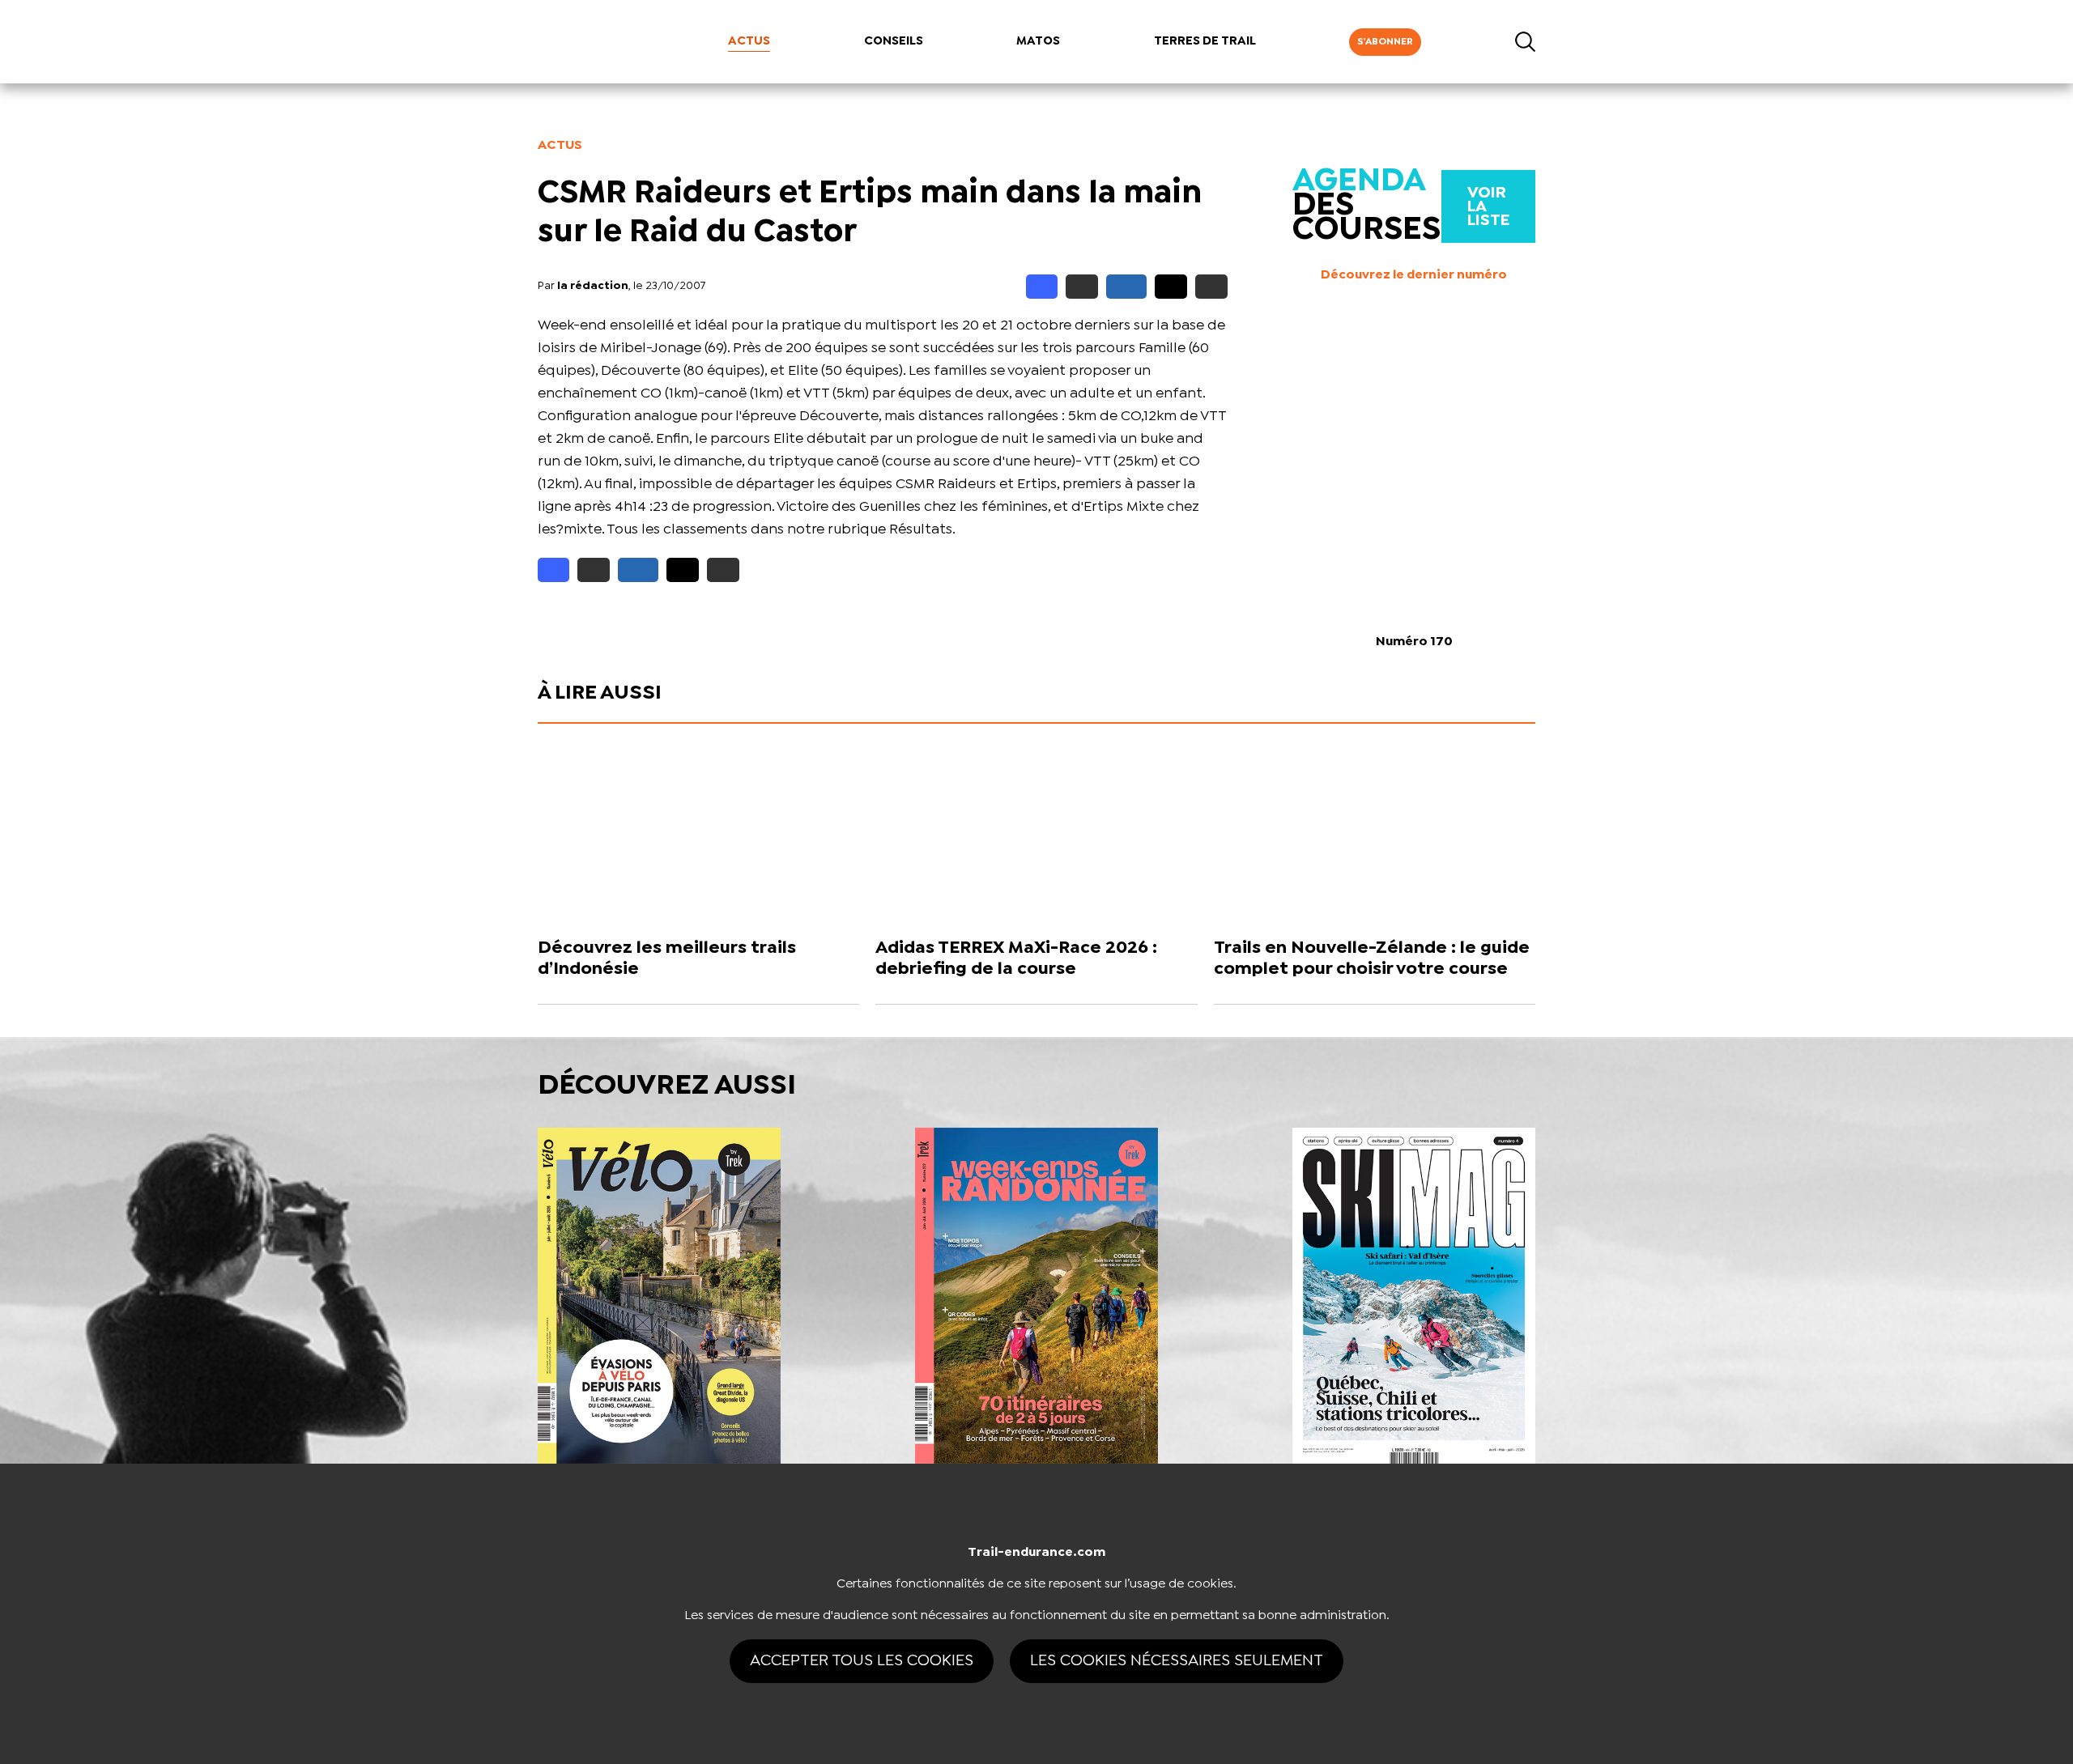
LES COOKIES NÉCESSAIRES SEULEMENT (1177, 1661)
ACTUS (749, 41)
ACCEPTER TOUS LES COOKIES (862, 1661)
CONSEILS (894, 41)
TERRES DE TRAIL (1205, 41)
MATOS (1038, 41)
